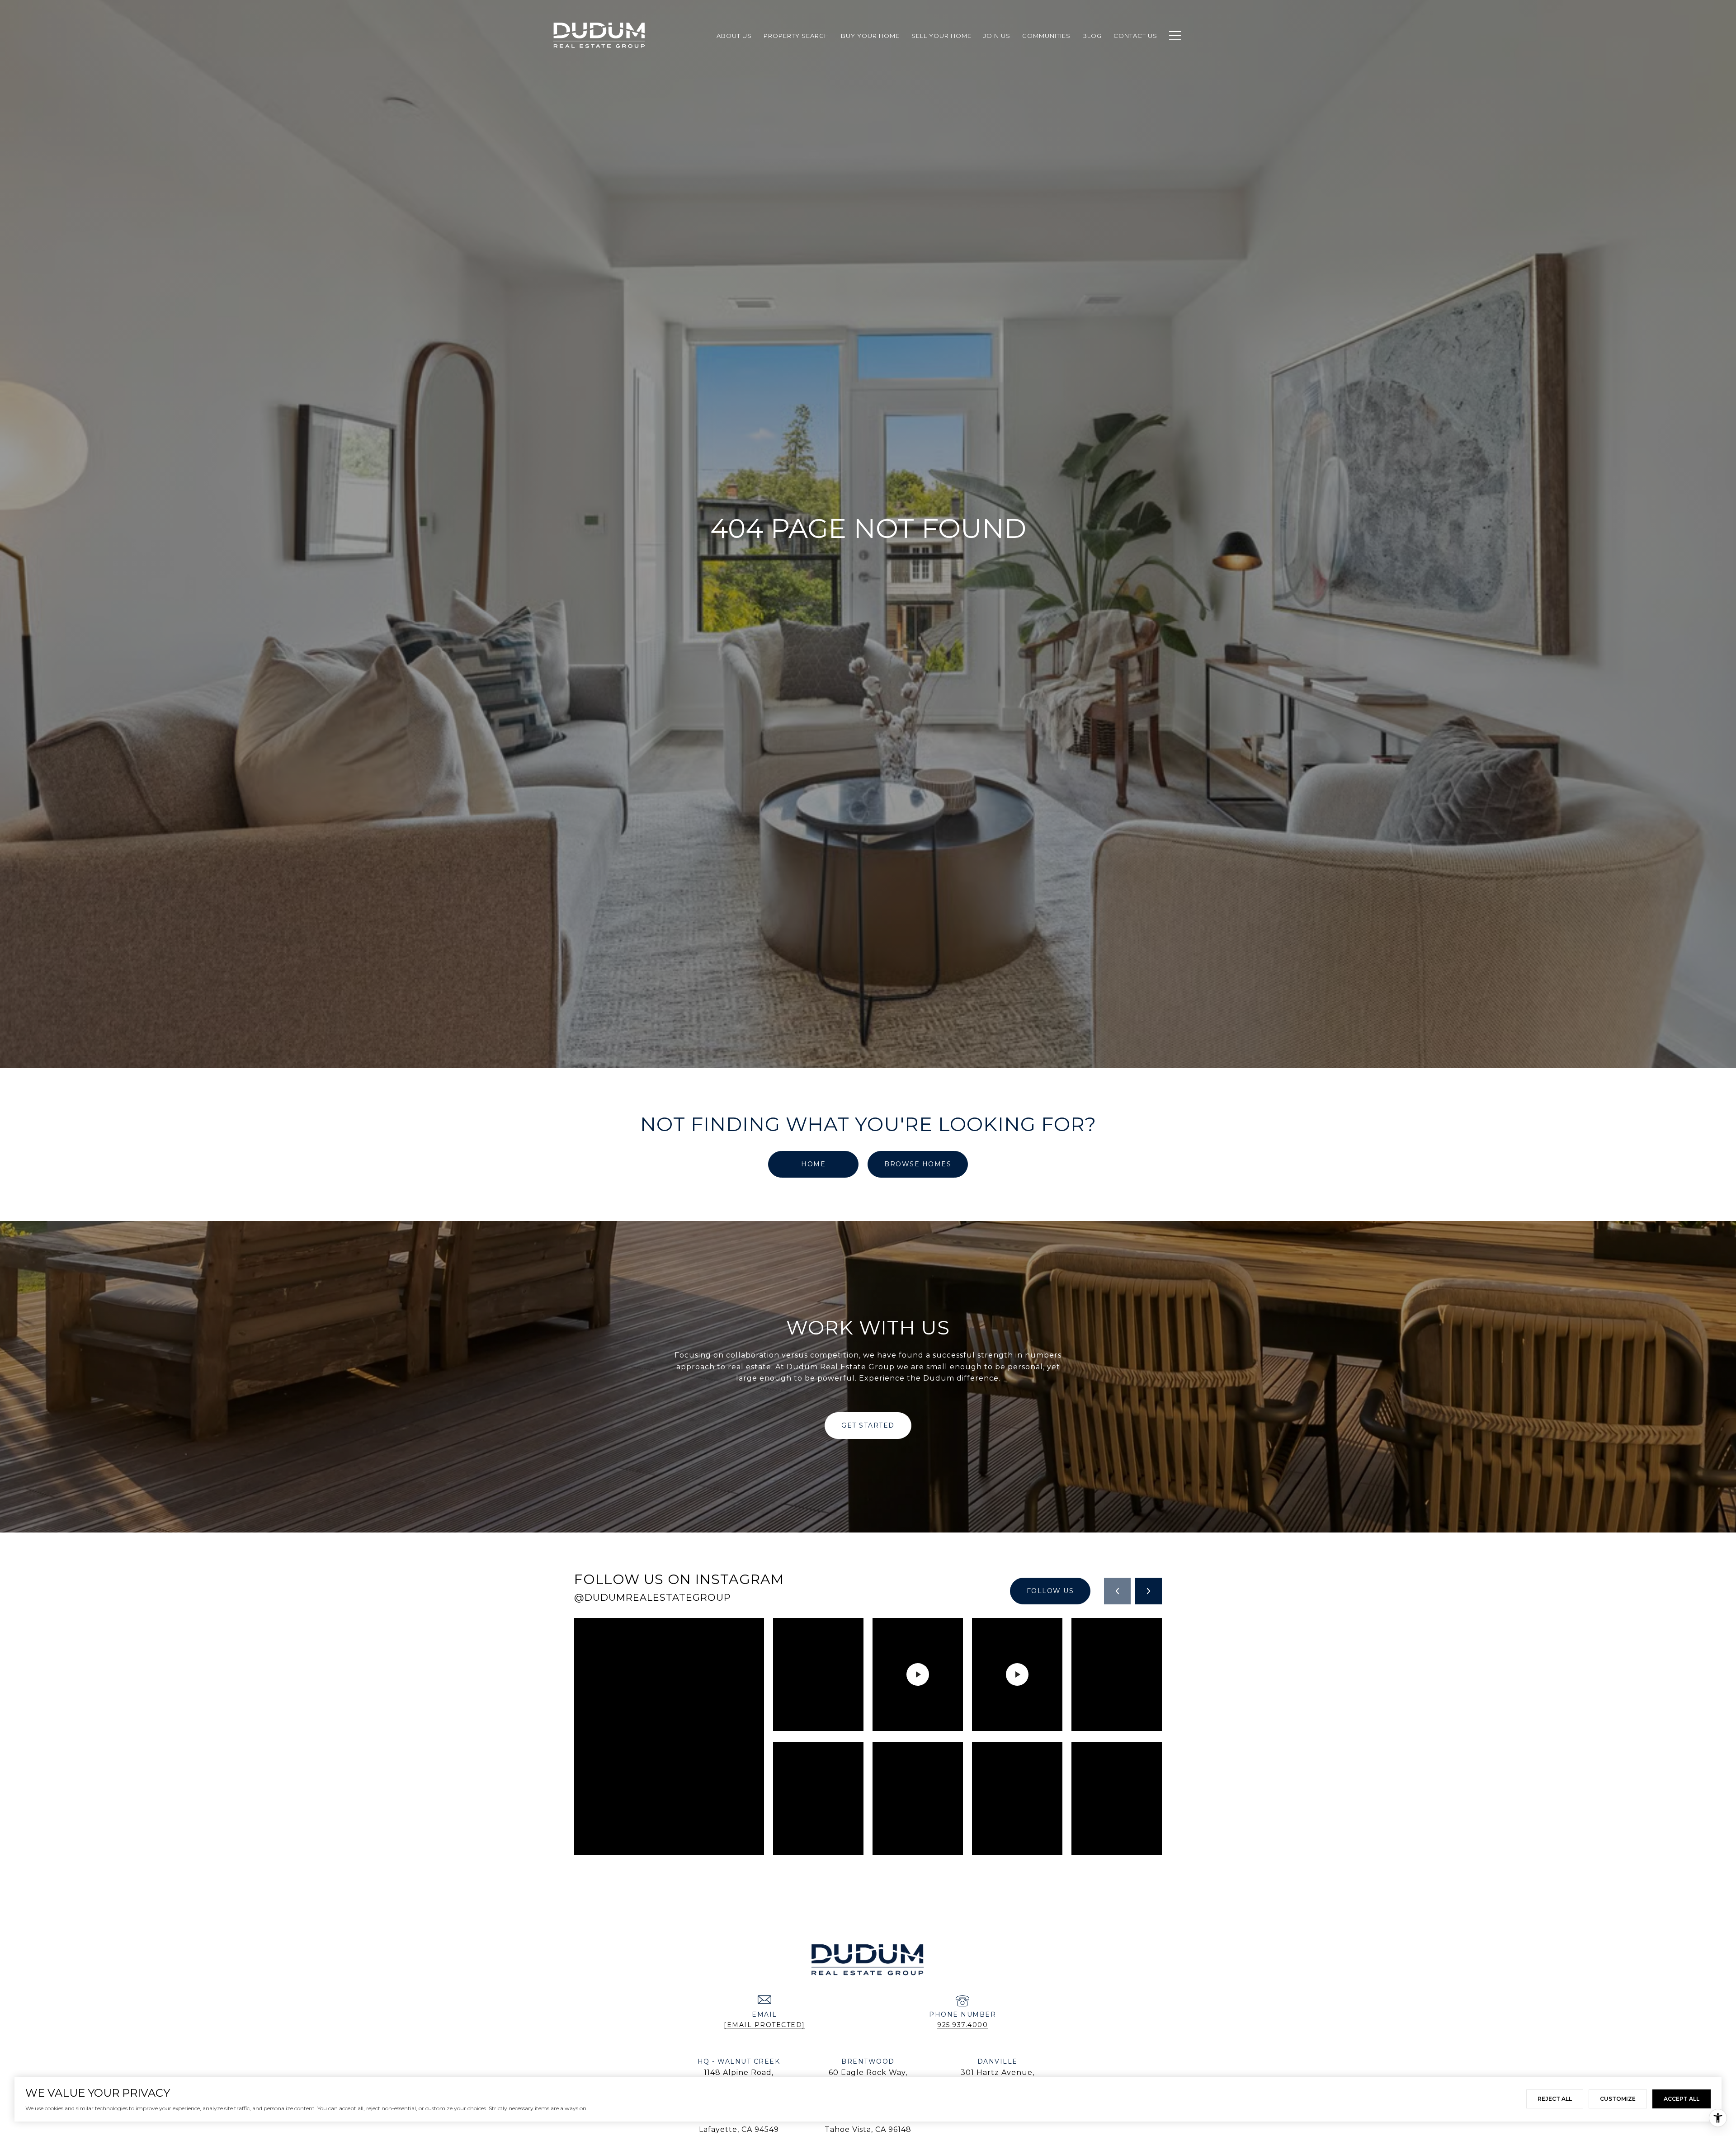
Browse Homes (918, 1164)
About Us (734, 36)
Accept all (1682, 2099)
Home (813, 1164)
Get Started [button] (868, 1425)
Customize (1618, 2099)
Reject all (1555, 2099)
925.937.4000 (962, 2025)
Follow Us (1050, 1591)
